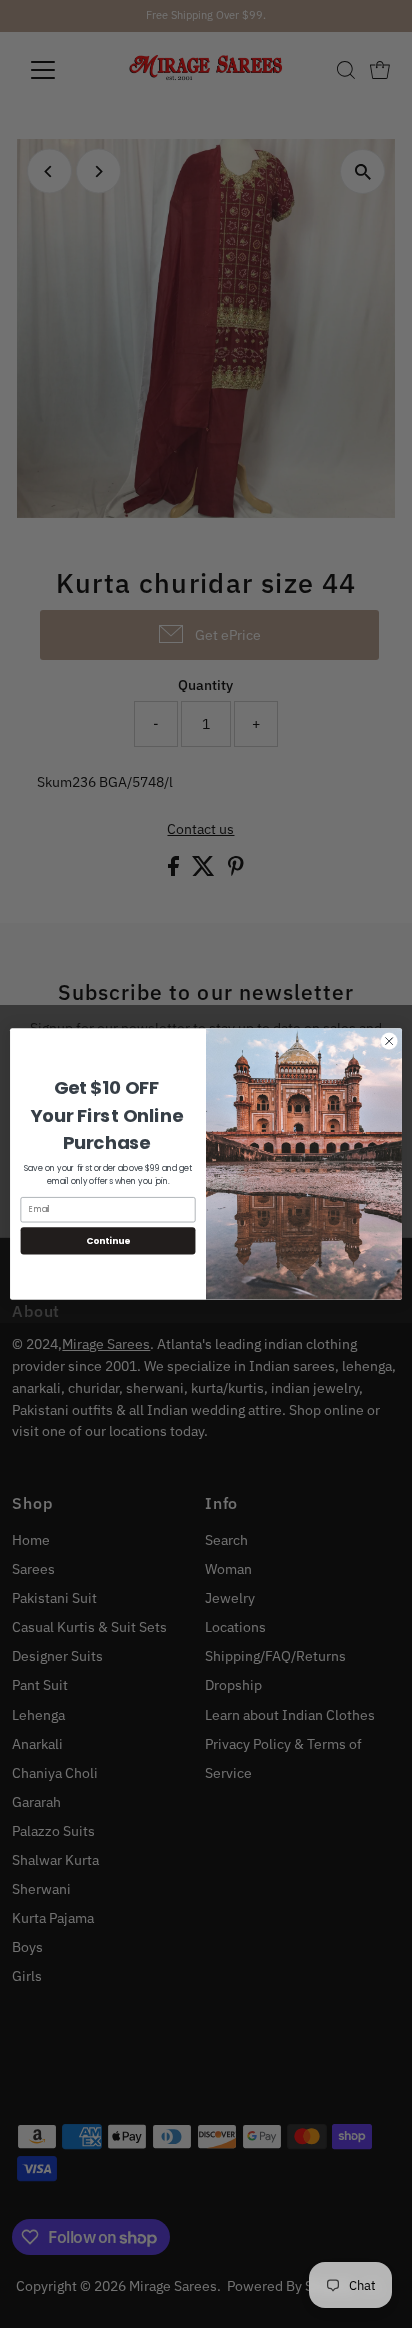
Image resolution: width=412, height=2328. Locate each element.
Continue (108, 1240)
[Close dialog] (389, 1041)
